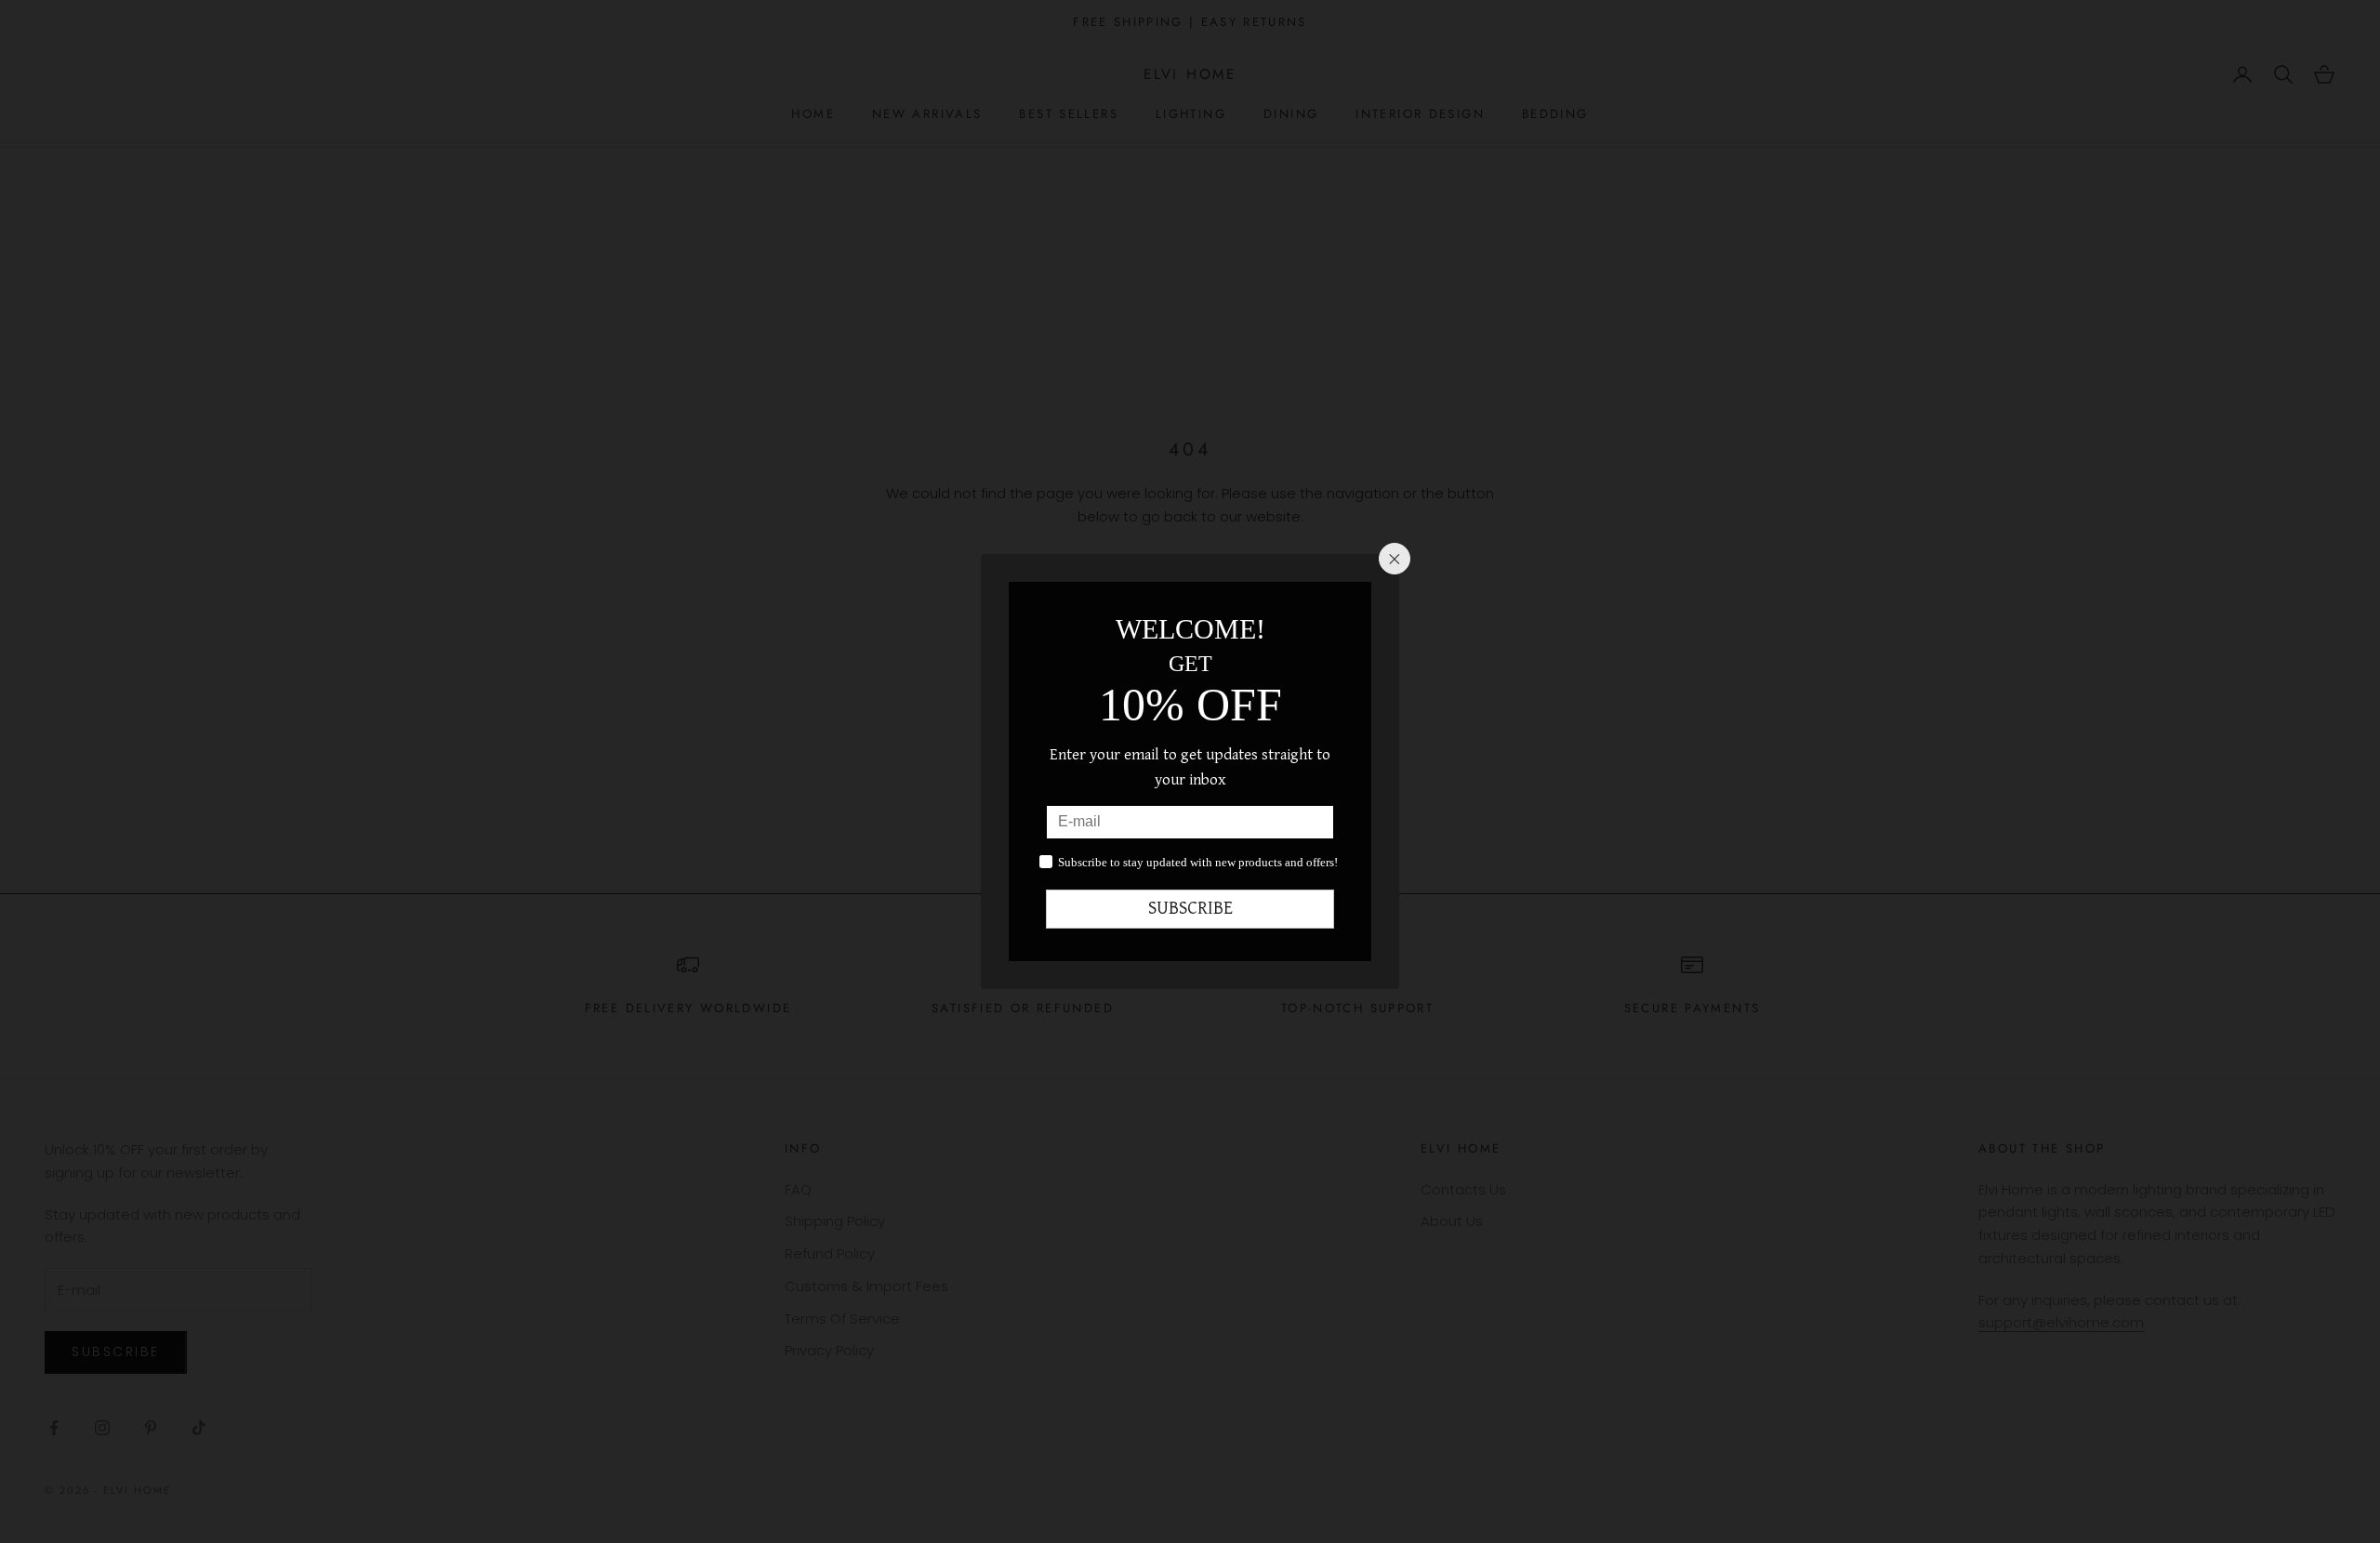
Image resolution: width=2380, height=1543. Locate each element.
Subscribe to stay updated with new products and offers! (1198, 862)
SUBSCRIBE (1190, 909)
